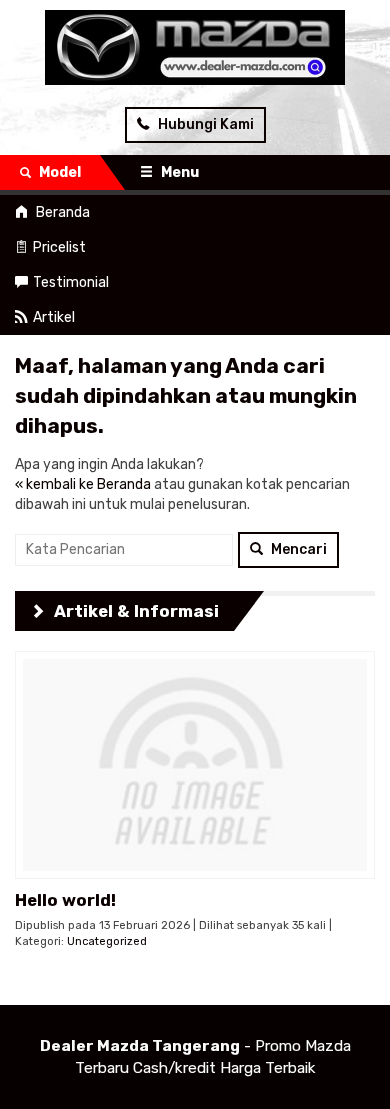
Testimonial (71, 282)
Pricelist (59, 247)
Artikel (54, 317)
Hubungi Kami (204, 124)
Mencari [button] (297, 549)
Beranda (61, 212)
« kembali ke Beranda (83, 484)
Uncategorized (107, 941)
